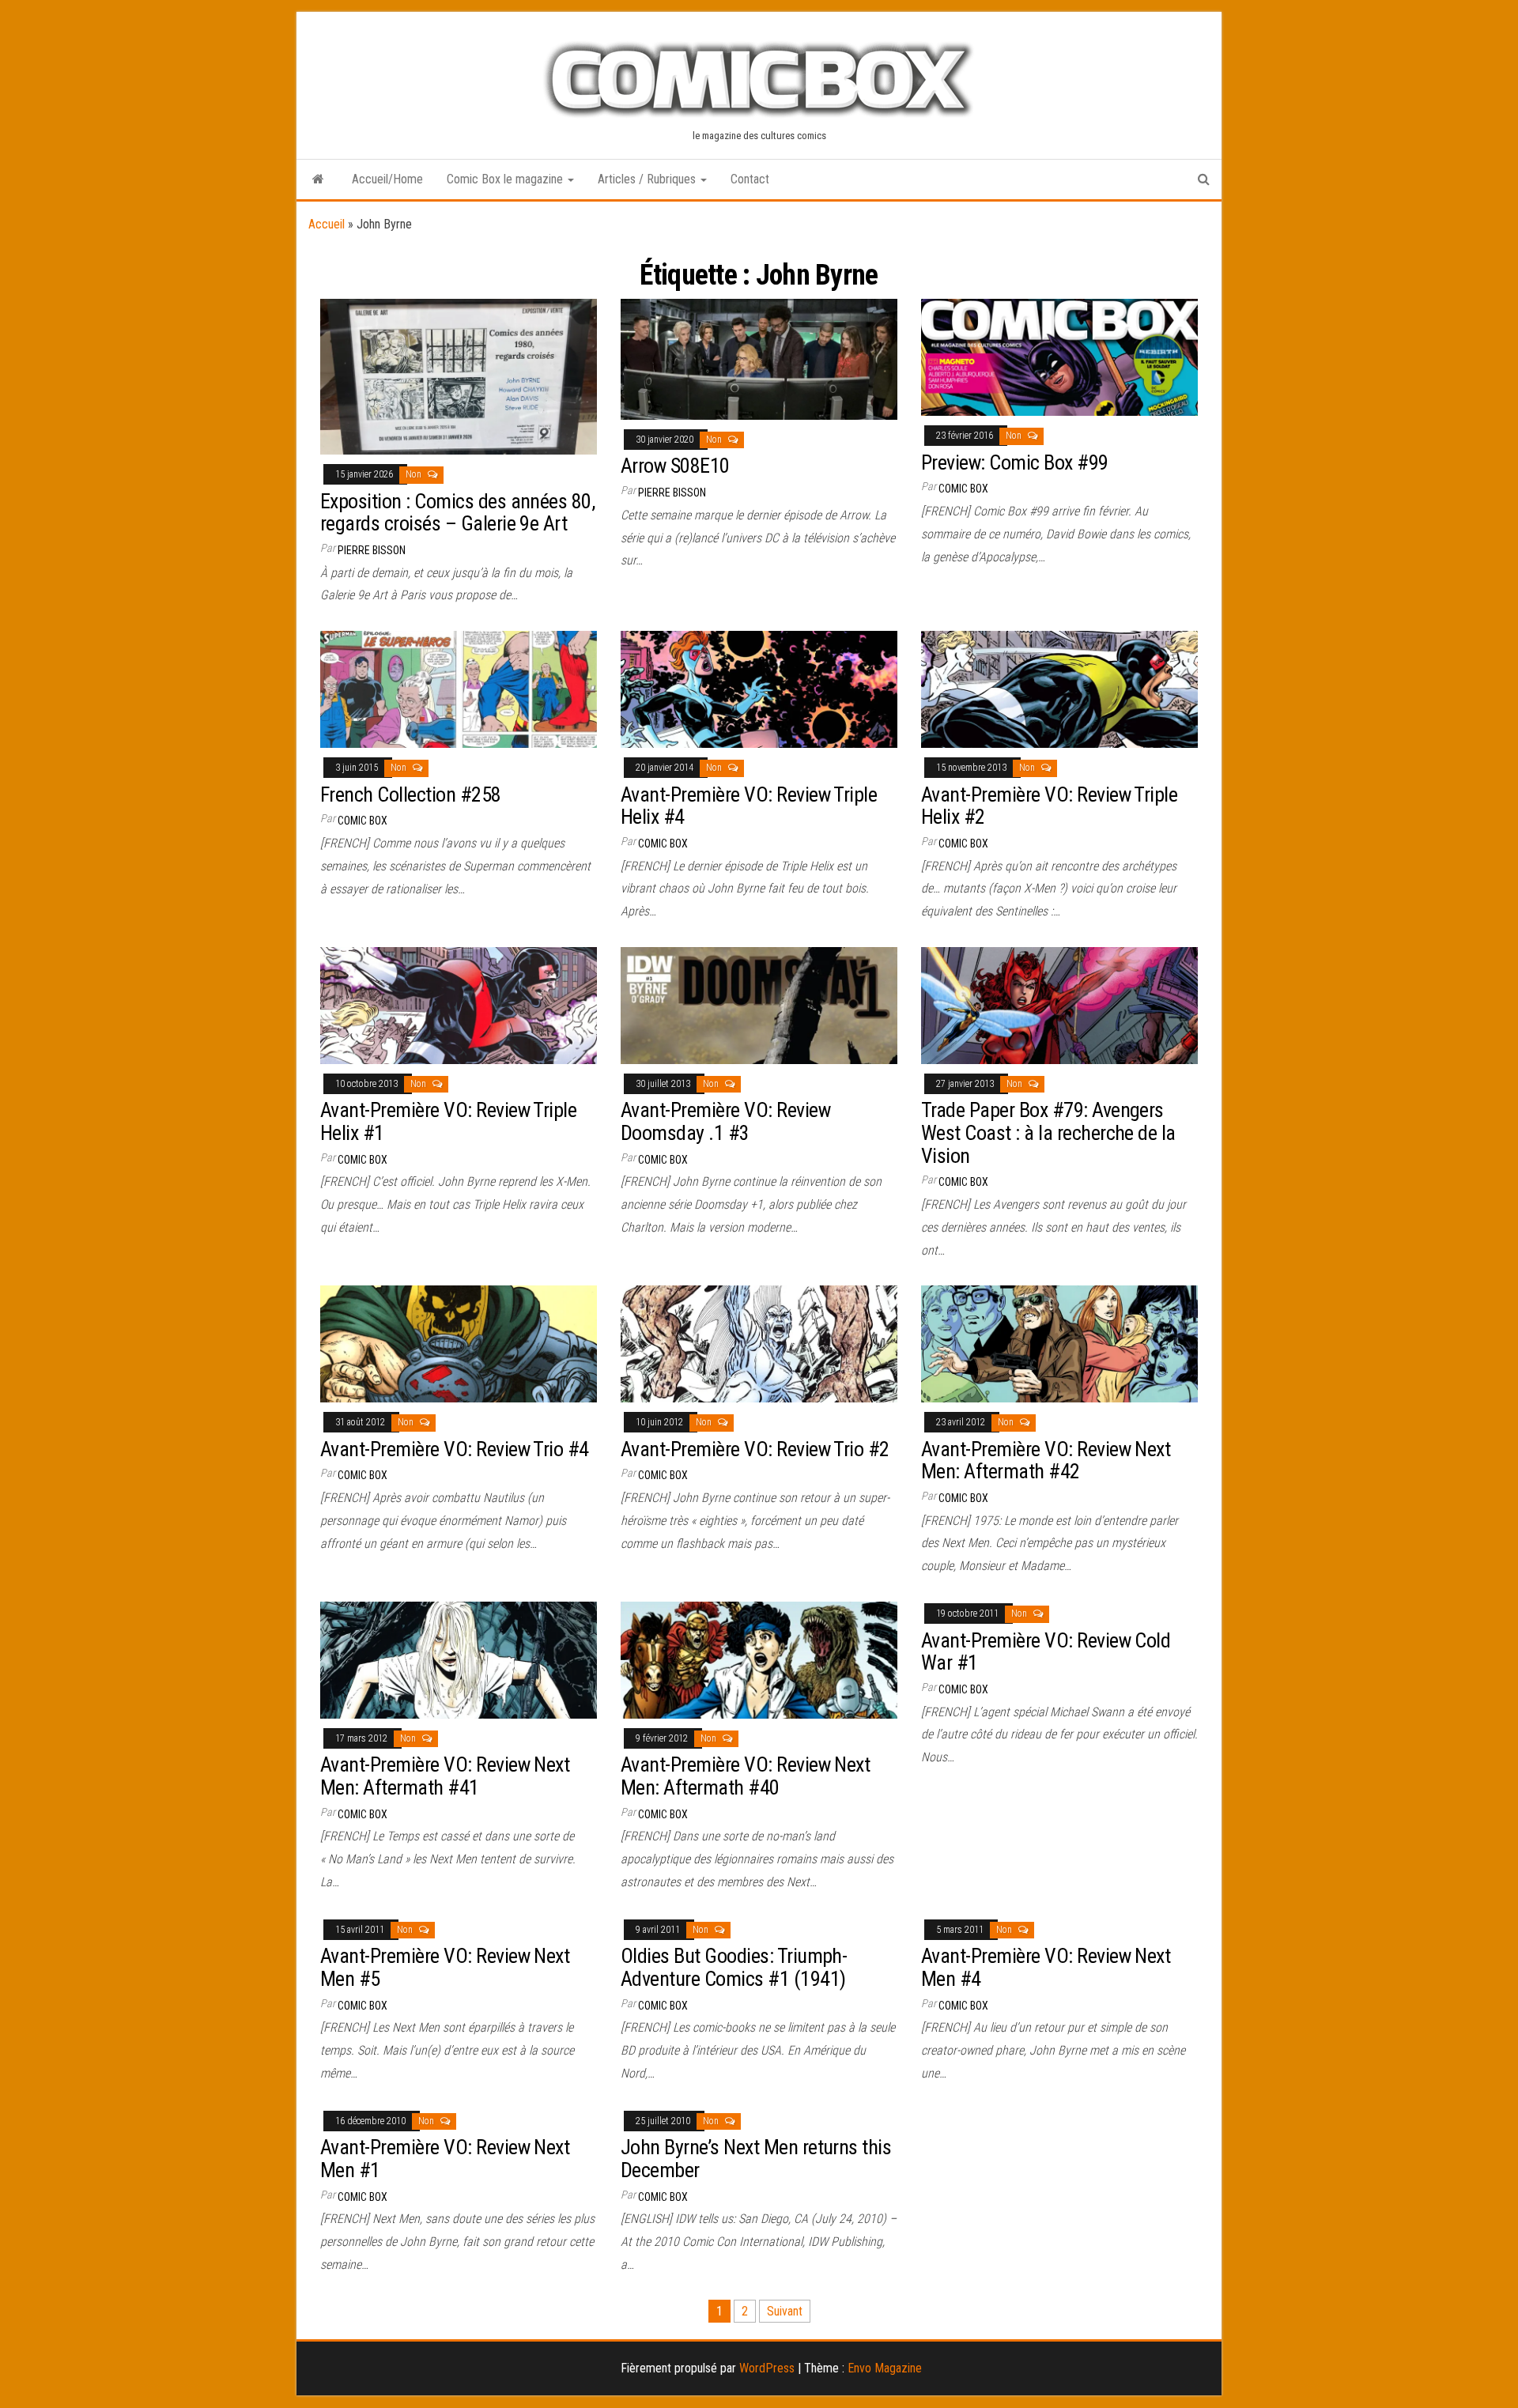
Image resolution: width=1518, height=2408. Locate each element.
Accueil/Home (387, 179)
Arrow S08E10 (675, 466)
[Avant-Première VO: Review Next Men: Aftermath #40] (759, 1659)
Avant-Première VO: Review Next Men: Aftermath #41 (445, 1776)
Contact (750, 179)
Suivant (785, 2311)
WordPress (767, 2368)
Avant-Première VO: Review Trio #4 (455, 1449)
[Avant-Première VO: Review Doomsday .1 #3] (759, 1004)
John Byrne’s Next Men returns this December (756, 2159)
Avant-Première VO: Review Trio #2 (755, 1449)
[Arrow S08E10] (759, 359)
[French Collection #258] (459, 688)
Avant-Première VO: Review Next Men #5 (445, 1967)
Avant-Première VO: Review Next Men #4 (1046, 1967)
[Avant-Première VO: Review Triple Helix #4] (759, 688)
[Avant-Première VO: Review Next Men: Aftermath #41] (459, 1659)
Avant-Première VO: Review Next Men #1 (445, 2159)
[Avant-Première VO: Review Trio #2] (759, 1343)
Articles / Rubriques (648, 179)
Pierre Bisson (372, 550)
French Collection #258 (411, 794)
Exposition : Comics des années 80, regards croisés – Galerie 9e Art (457, 513)
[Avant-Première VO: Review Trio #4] (459, 1343)
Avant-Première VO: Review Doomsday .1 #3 (725, 1121)
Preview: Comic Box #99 (1015, 462)
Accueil (327, 224)
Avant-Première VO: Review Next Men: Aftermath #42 (1046, 1461)
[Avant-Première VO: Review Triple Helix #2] (1059, 688)
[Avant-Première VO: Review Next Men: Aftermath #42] (1059, 1343)
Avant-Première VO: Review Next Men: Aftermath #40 (745, 1776)
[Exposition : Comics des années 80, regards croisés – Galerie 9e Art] (459, 376)
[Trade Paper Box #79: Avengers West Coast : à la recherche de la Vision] (1059, 1004)
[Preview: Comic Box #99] (1059, 356)
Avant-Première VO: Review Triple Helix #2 (1049, 806)
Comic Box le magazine (506, 179)
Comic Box (963, 489)
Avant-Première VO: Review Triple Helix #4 (749, 806)
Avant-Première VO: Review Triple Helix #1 (448, 1121)
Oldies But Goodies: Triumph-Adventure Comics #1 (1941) (734, 1967)
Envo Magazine (885, 2368)
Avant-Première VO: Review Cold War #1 (1046, 1652)
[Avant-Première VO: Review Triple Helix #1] (459, 1004)
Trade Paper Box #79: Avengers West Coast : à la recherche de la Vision (1048, 1132)
